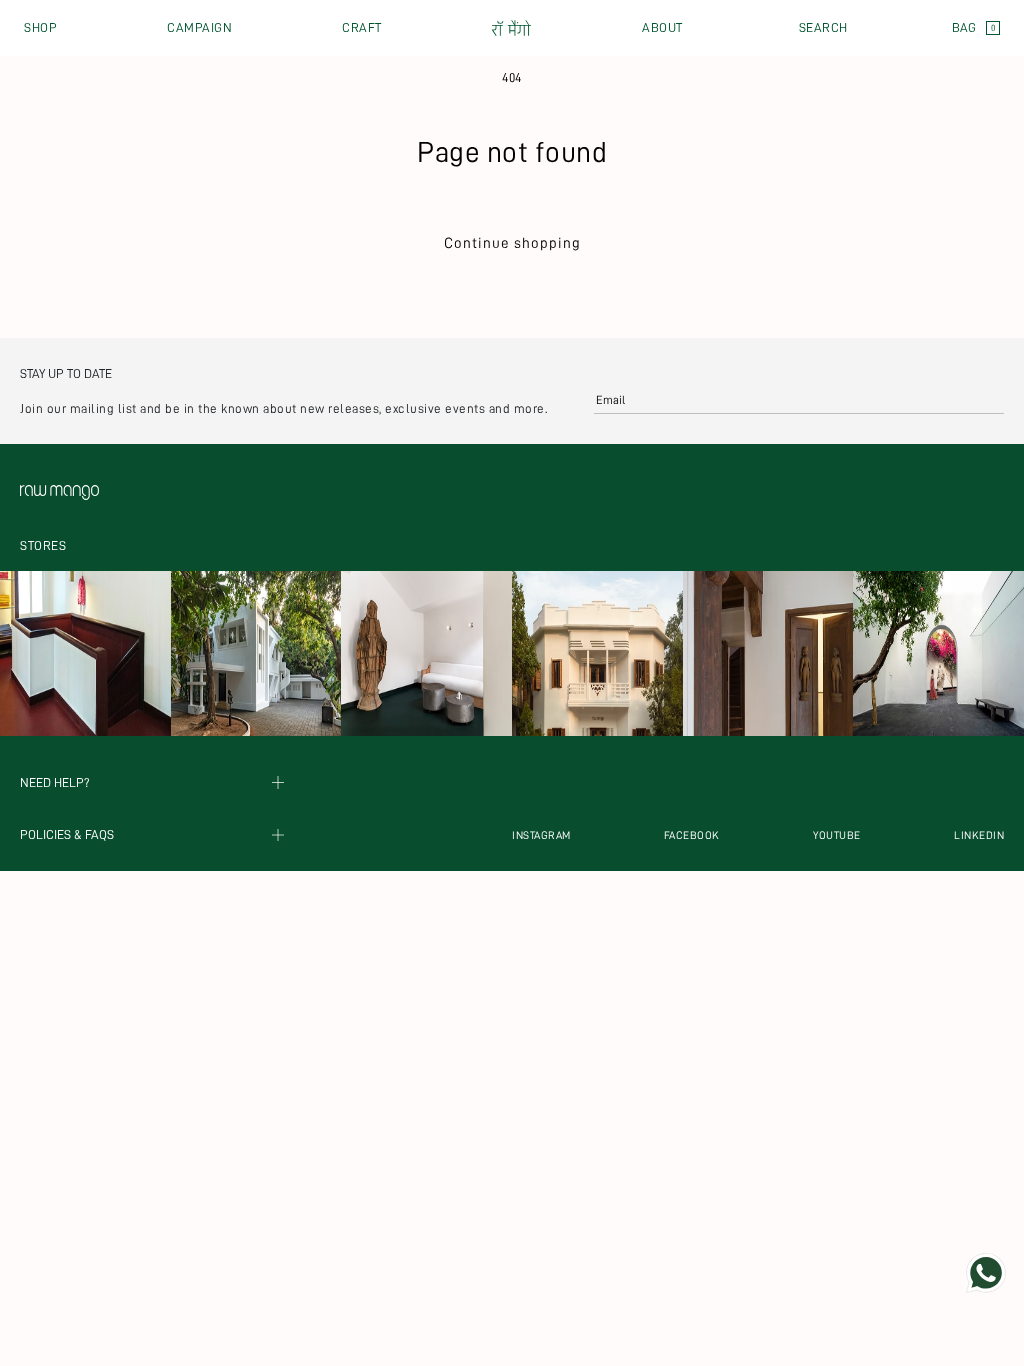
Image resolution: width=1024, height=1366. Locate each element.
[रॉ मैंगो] (512, 28)
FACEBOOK (692, 835)
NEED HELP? (55, 782)
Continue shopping (512, 243)
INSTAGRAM (541, 835)
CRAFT (362, 27)
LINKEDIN (979, 835)
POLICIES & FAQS (67, 835)
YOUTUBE (837, 835)
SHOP (40, 27)
